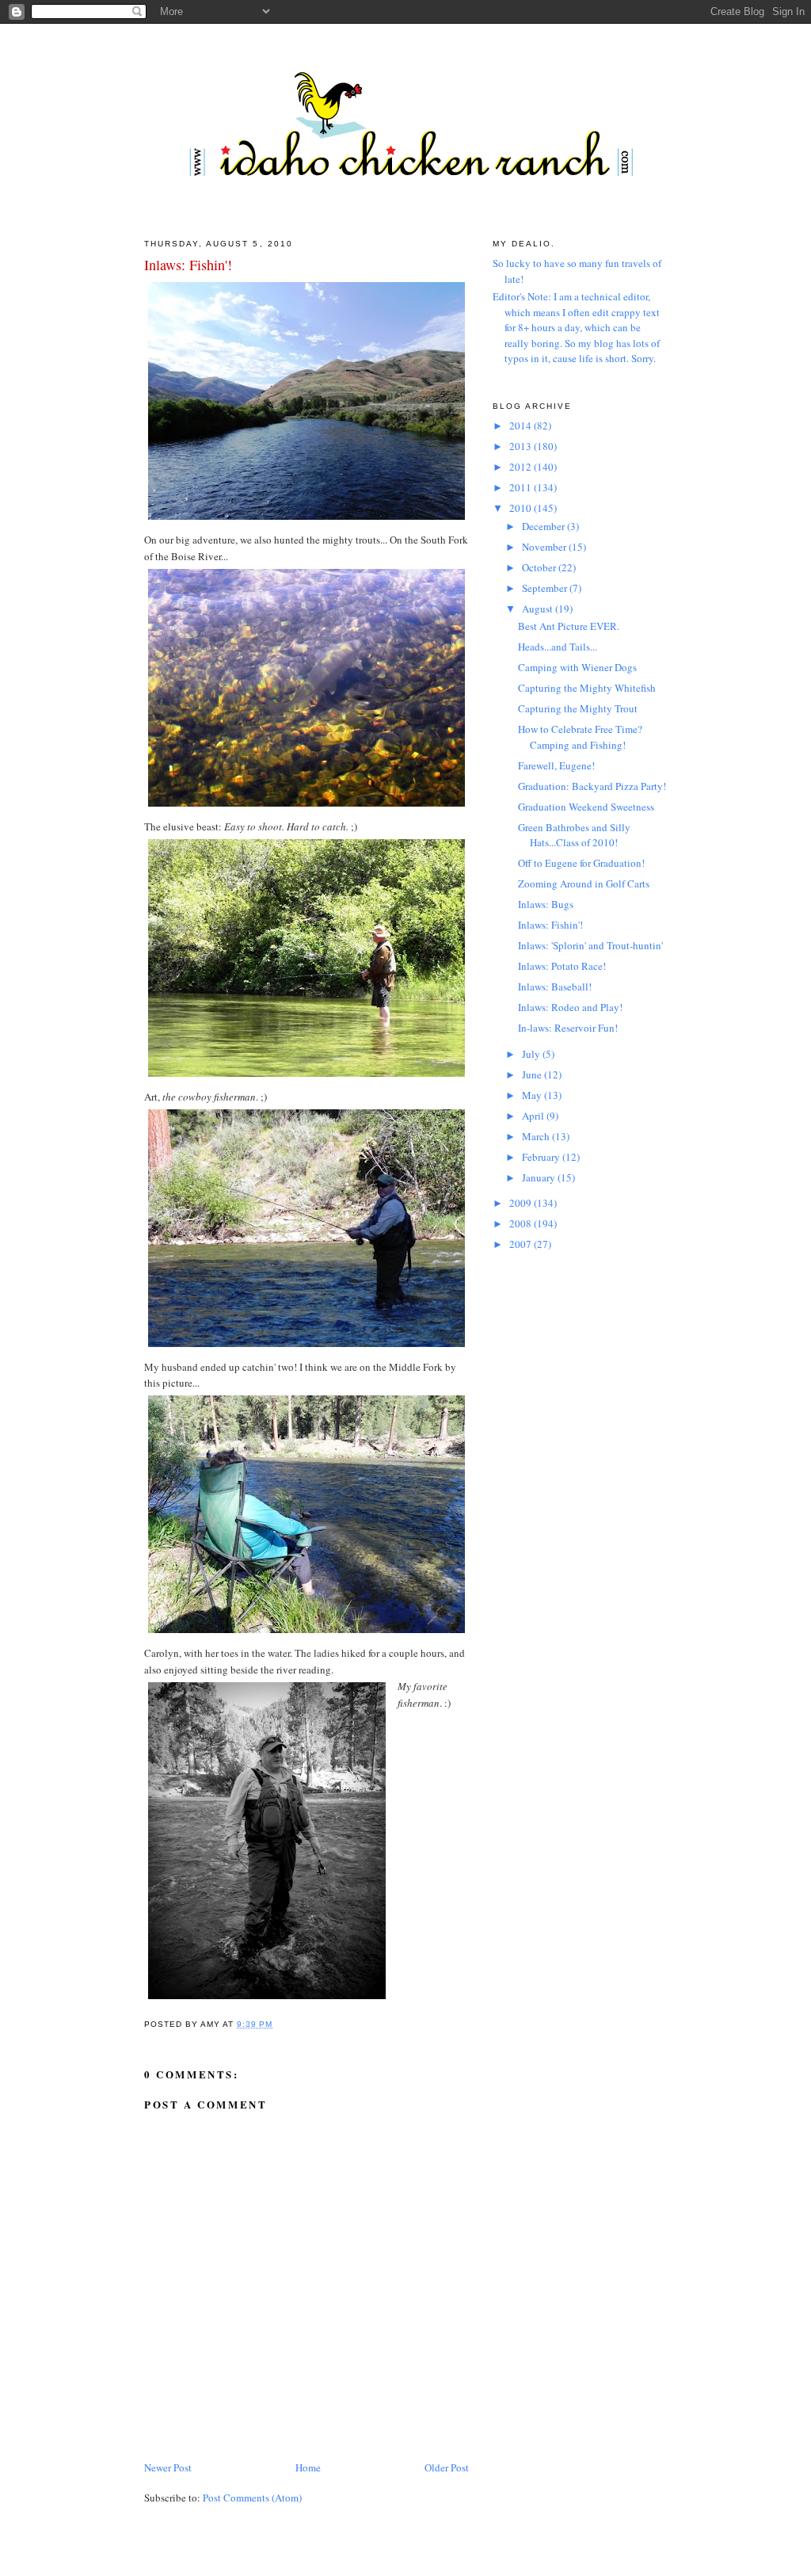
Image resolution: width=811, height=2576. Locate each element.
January (540, 1177)
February (542, 1157)
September (546, 588)
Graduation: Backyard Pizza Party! (592, 786)
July (532, 1054)
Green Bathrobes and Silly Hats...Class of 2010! (574, 835)
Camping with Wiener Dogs (577, 667)
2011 (522, 487)
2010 (522, 508)
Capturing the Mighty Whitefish (587, 688)
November (545, 547)
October (540, 567)
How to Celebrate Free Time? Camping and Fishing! (580, 737)
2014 (522, 426)
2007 (522, 1244)
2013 (522, 446)
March (537, 1136)
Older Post (447, 2467)
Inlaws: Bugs (546, 904)
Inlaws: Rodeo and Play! (570, 1007)
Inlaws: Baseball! (555, 987)
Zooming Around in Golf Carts (584, 883)
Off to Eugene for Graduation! (581, 863)
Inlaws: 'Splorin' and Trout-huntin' (590, 945)
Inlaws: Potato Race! (562, 966)
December (544, 526)
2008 (522, 1223)
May (533, 1095)
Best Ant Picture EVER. (569, 626)
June (533, 1074)
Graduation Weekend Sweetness (586, 807)
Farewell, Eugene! (556, 765)
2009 (522, 1203)
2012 (522, 467)
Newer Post (168, 2467)
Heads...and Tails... (558, 647)
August (539, 609)
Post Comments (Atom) (252, 2498)
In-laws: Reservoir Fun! (568, 1028)
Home (308, 2467)
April (534, 1116)
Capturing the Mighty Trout (578, 708)
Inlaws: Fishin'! (188, 265)
